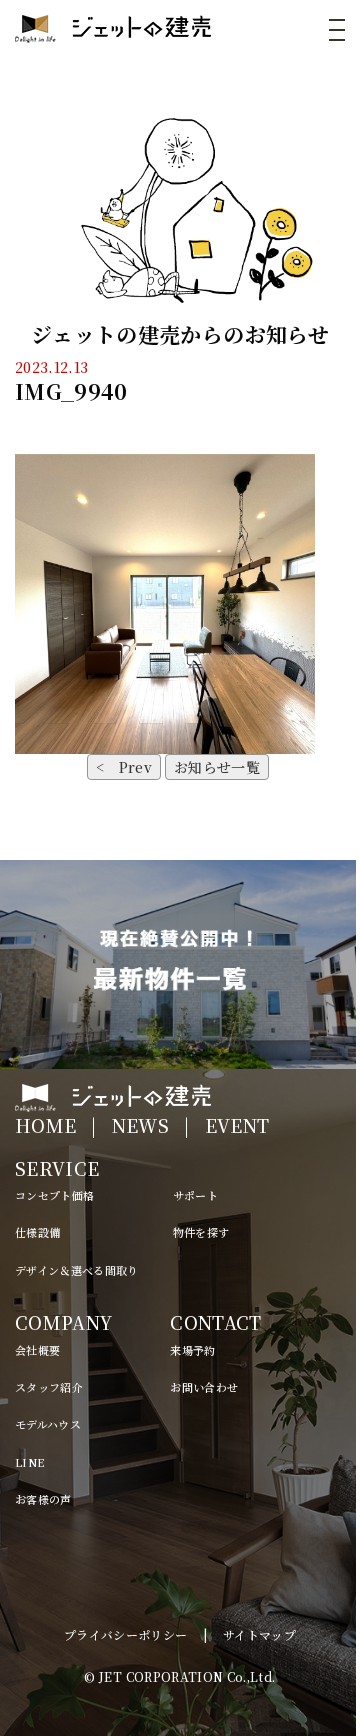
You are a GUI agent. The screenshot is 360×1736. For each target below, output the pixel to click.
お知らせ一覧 (217, 767)
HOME (45, 1125)
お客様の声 (43, 1499)
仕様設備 (37, 1232)
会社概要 (37, 1350)
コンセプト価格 (54, 1195)
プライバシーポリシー (126, 1634)
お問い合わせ (204, 1387)
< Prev (124, 767)
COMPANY (63, 1322)
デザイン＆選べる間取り (77, 1270)
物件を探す (201, 1232)
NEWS (140, 1125)
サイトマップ (259, 1634)
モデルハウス (48, 1424)
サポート (195, 1195)
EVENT (237, 1125)
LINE (29, 1462)
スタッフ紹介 (49, 1387)
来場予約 (192, 1350)
